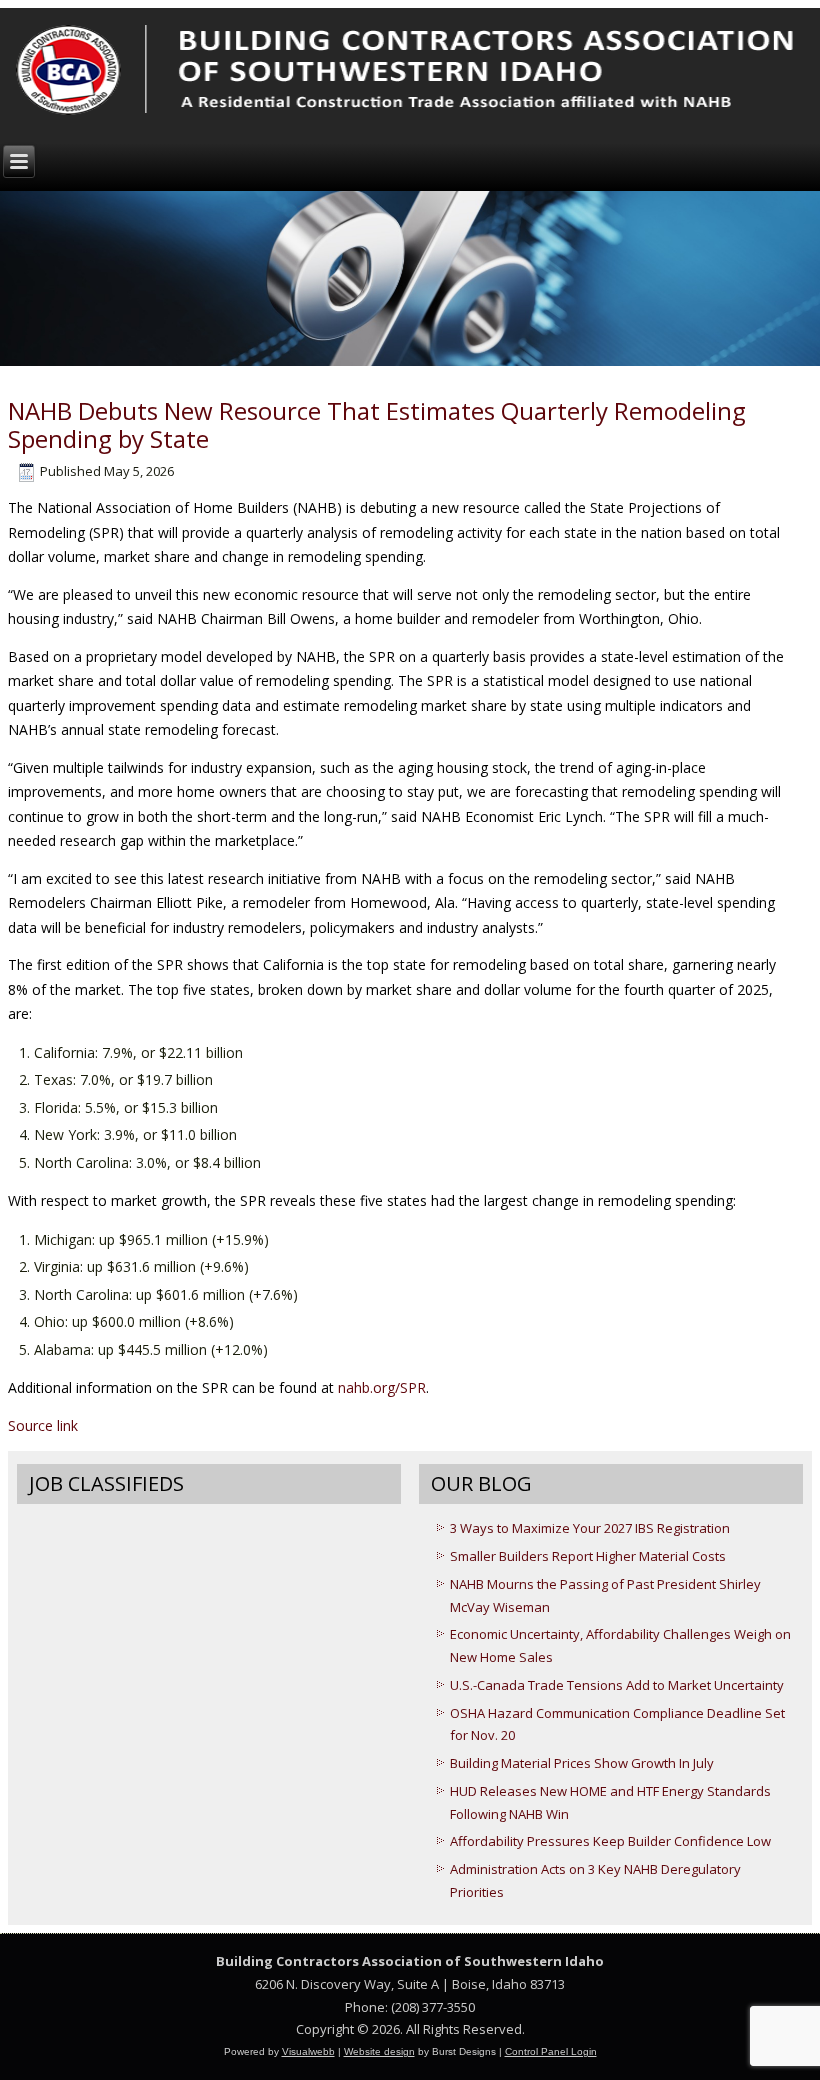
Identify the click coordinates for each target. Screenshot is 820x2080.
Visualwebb (308, 2051)
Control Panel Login (551, 2051)
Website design (379, 2051)
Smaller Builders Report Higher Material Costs (588, 1556)
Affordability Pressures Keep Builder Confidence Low (610, 1841)
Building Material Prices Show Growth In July (582, 1763)
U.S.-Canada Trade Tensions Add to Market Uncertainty (617, 1685)
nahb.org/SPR (382, 1387)
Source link (43, 1425)
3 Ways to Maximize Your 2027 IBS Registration (590, 1528)
